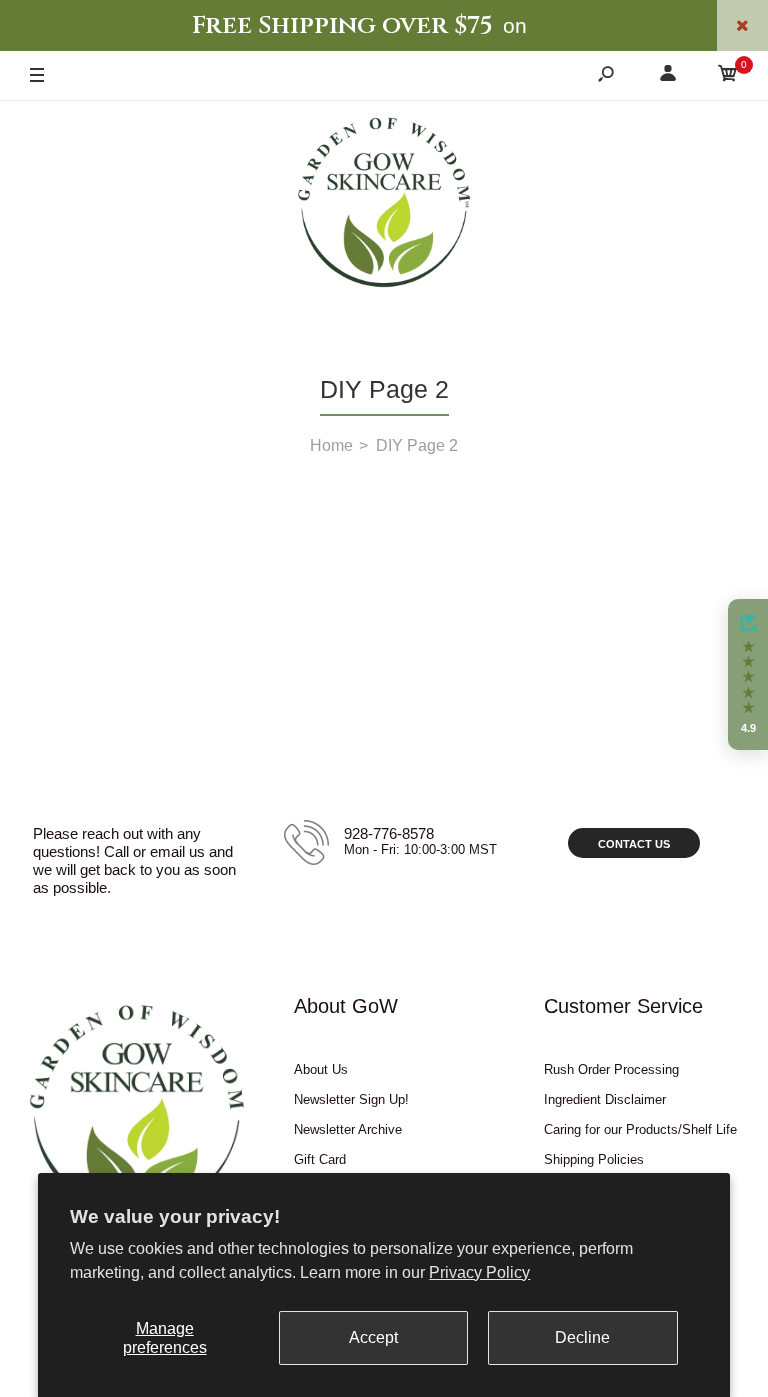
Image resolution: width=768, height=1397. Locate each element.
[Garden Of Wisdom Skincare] (384, 205)
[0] (728, 76)
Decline (582, 1337)
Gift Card (320, 1159)
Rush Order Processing (611, 1069)
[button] (748, 675)
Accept (373, 1337)
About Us (321, 1069)
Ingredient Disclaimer (605, 1099)
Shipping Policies (594, 1159)
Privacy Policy (479, 1272)
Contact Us (634, 844)
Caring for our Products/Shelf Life (640, 1129)
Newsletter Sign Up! (351, 1099)
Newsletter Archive (348, 1129)
